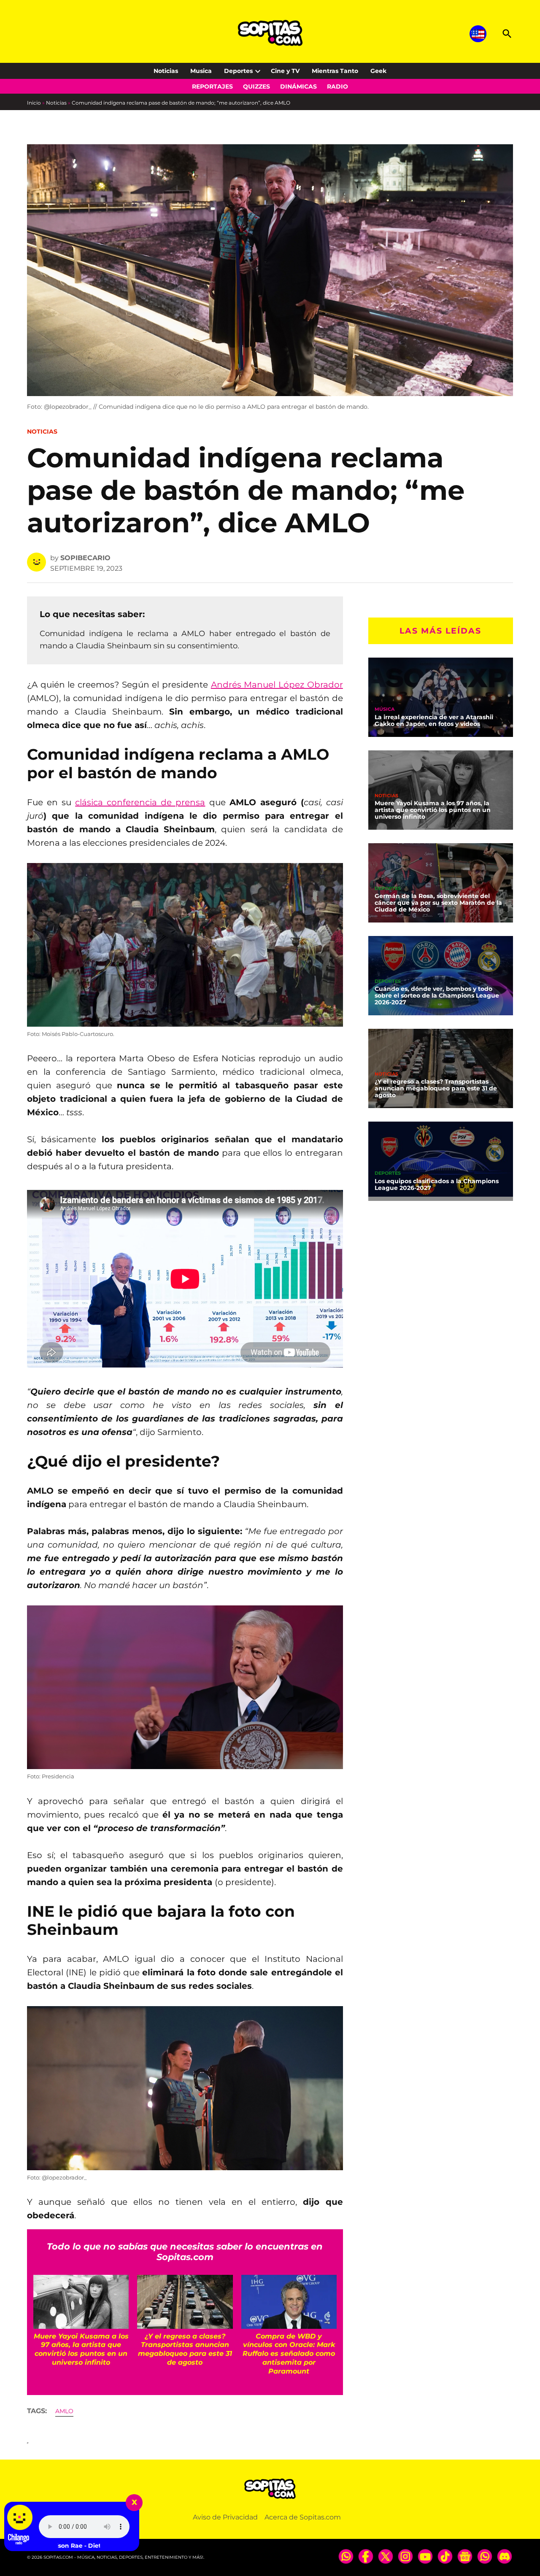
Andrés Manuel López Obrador (277, 685)
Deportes (238, 71)
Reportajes (212, 86)
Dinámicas (298, 86)
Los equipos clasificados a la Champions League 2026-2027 (437, 1184)
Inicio (34, 103)
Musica (201, 71)
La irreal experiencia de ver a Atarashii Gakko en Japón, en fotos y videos (434, 720)
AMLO (64, 2411)
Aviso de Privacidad (225, 2517)
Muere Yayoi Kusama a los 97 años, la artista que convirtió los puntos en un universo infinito (433, 810)
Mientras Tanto (335, 71)
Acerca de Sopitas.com (303, 2517)
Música (385, 709)
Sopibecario (85, 558)
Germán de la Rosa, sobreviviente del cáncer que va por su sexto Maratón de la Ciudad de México (438, 903)
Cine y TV (285, 71)
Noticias (166, 71)
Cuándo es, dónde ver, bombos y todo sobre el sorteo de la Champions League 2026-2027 (437, 995)
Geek (378, 71)
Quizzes (256, 86)
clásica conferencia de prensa (140, 802)
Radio (337, 86)
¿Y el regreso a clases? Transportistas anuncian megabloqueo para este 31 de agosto (436, 1088)
